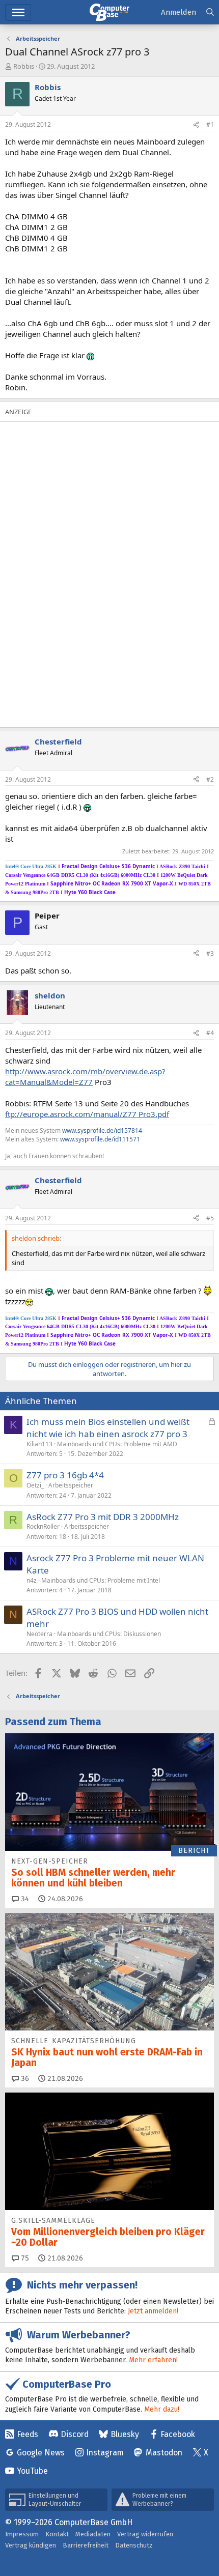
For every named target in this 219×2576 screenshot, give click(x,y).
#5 (210, 1218)
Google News (41, 2453)
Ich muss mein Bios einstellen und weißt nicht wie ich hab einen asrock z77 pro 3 (108, 1428)
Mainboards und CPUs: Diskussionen (109, 1634)
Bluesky (125, 2434)
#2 (210, 779)
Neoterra (39, 1634)
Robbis (24, 66)
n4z (32, 1580)
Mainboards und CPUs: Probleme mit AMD (117, 1444)
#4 (210, 1033)
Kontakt (57, 2534)
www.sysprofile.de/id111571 (100, 1139)
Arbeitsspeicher (71, 1485)
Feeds (28, 2434)
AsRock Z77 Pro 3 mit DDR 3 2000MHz (103, 1517)
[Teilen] (196, 125)
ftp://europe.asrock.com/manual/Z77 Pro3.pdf (87, 1114)
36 (24, 2079)
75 (24, 2258)
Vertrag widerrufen (145, 2534)
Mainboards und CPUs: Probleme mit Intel (101, 1580)
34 (24, 1899)
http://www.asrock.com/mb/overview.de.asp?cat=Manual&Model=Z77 (85, 1077)
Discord (75, 2434)
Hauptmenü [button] (18, 12)
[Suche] (210, 12)
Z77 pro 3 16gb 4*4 (65, 1475)
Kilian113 (39, 1444)
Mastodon (164, 2453)
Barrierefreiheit (86, 2545)
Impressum (22, 2534)
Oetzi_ (35, 1485)
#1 (210, 124)
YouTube (32, 2471)
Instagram (105, 2453)
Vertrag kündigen (31, 2545)
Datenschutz (134, 2545)
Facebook (178, 2434)
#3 (210, 953)
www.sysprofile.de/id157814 (102, 1130)
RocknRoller (43, 1526)
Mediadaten (93, 2534)
